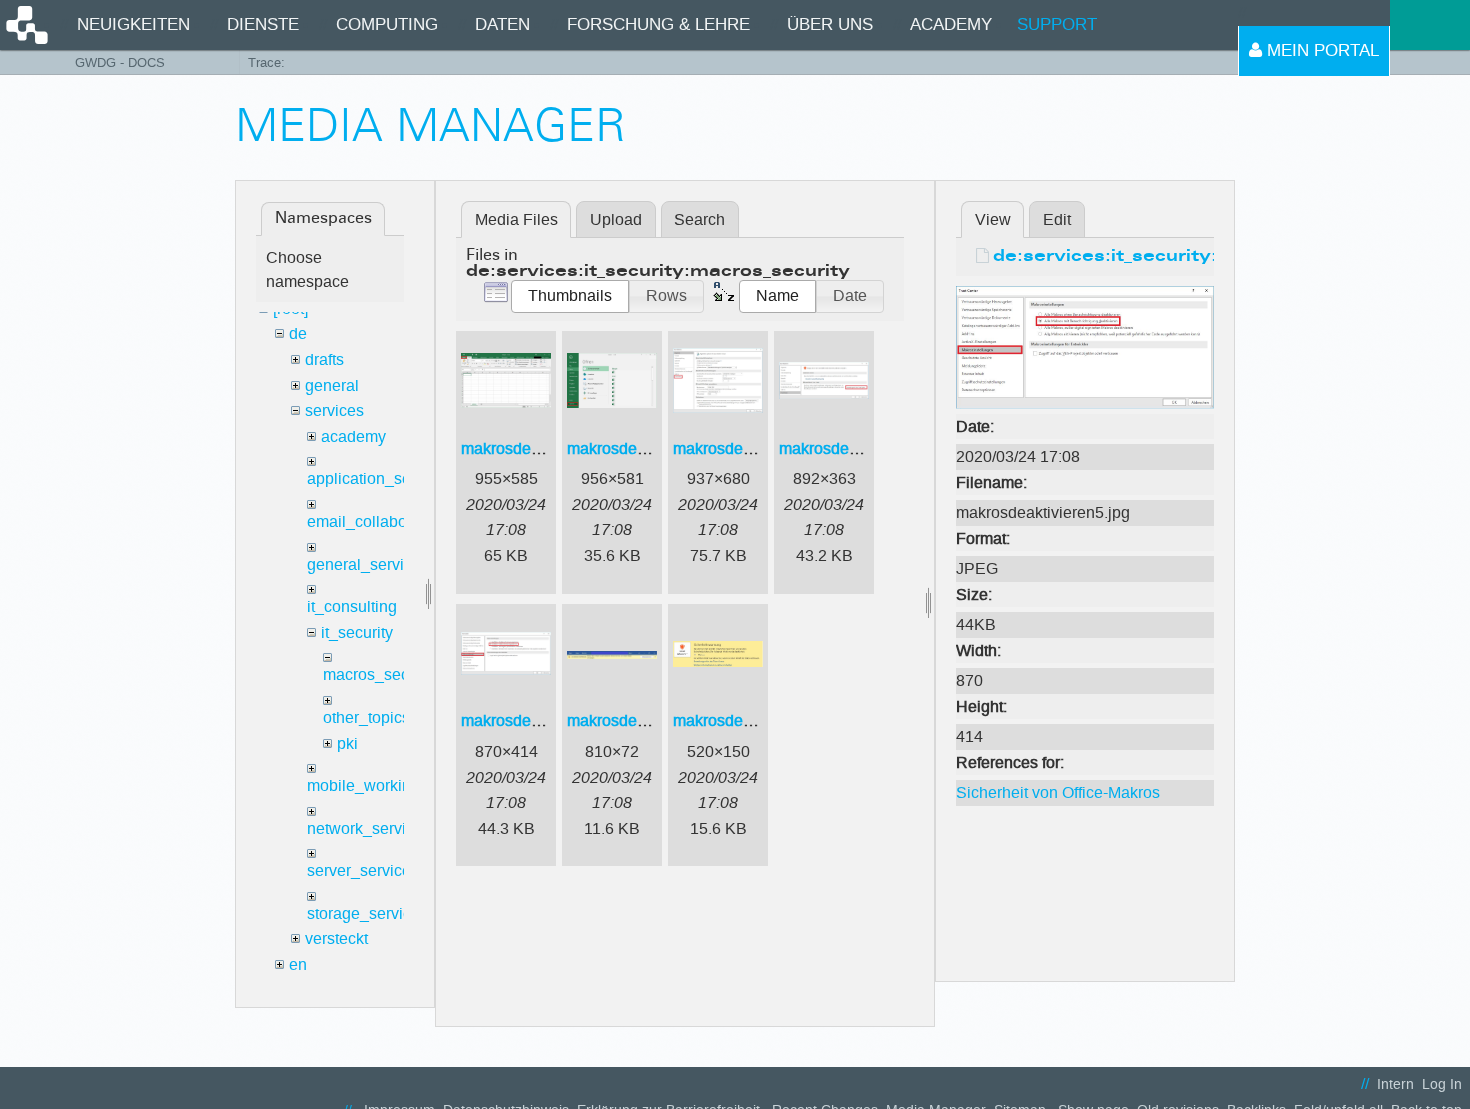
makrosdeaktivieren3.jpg (760, 448)
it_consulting (352, 606)
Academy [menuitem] (951, 24)
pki (347, 743)
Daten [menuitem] (502, 24)
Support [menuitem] (1057, 24)
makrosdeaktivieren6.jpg (654, 720)
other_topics (366, 717)
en (298, 964)
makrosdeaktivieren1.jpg (548, 448)
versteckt (336, 938)
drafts (324, 359)
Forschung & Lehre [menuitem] (658, 24)
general (332, 385)
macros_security (381, 674)
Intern (1395, 1084)
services (334, 410)
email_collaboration (377, 521)
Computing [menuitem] (387, 24)
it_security (357, 632)
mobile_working (363, 785)
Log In (1442, 1084)
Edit (1057, 219)
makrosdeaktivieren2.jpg (654, 448)
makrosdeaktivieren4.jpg (866, 448)
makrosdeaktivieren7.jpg (760, 720)
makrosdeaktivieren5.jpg (548, 720)
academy (353, 436)
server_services (363, 870)
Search (699, 219)
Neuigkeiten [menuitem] (133, 24)
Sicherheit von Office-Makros (1058, 792)
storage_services (367, 913)
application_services (380, 478)
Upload (616, 219)
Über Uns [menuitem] (830, 24)
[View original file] (1085, 346)
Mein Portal (1320, 50)
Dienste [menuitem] (263, 24)
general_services (368, 564)
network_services (369, 828)
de (298, 333)
